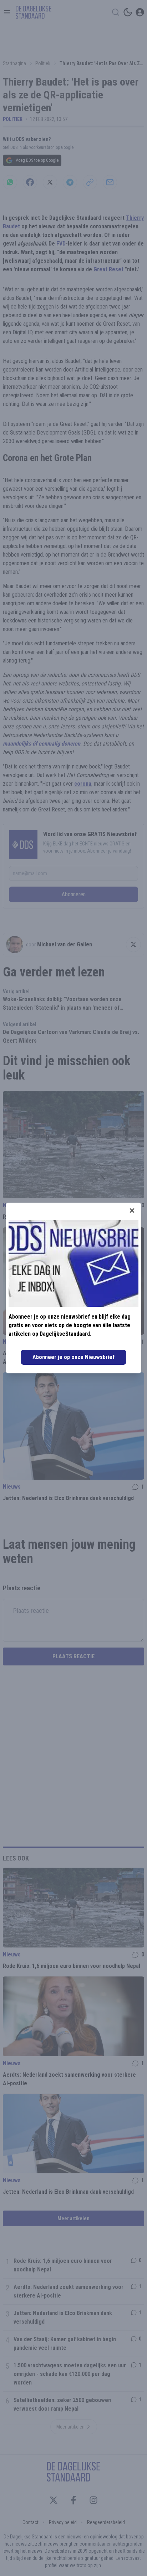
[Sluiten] (132, 1211)
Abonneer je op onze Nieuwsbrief (73, 1357)
